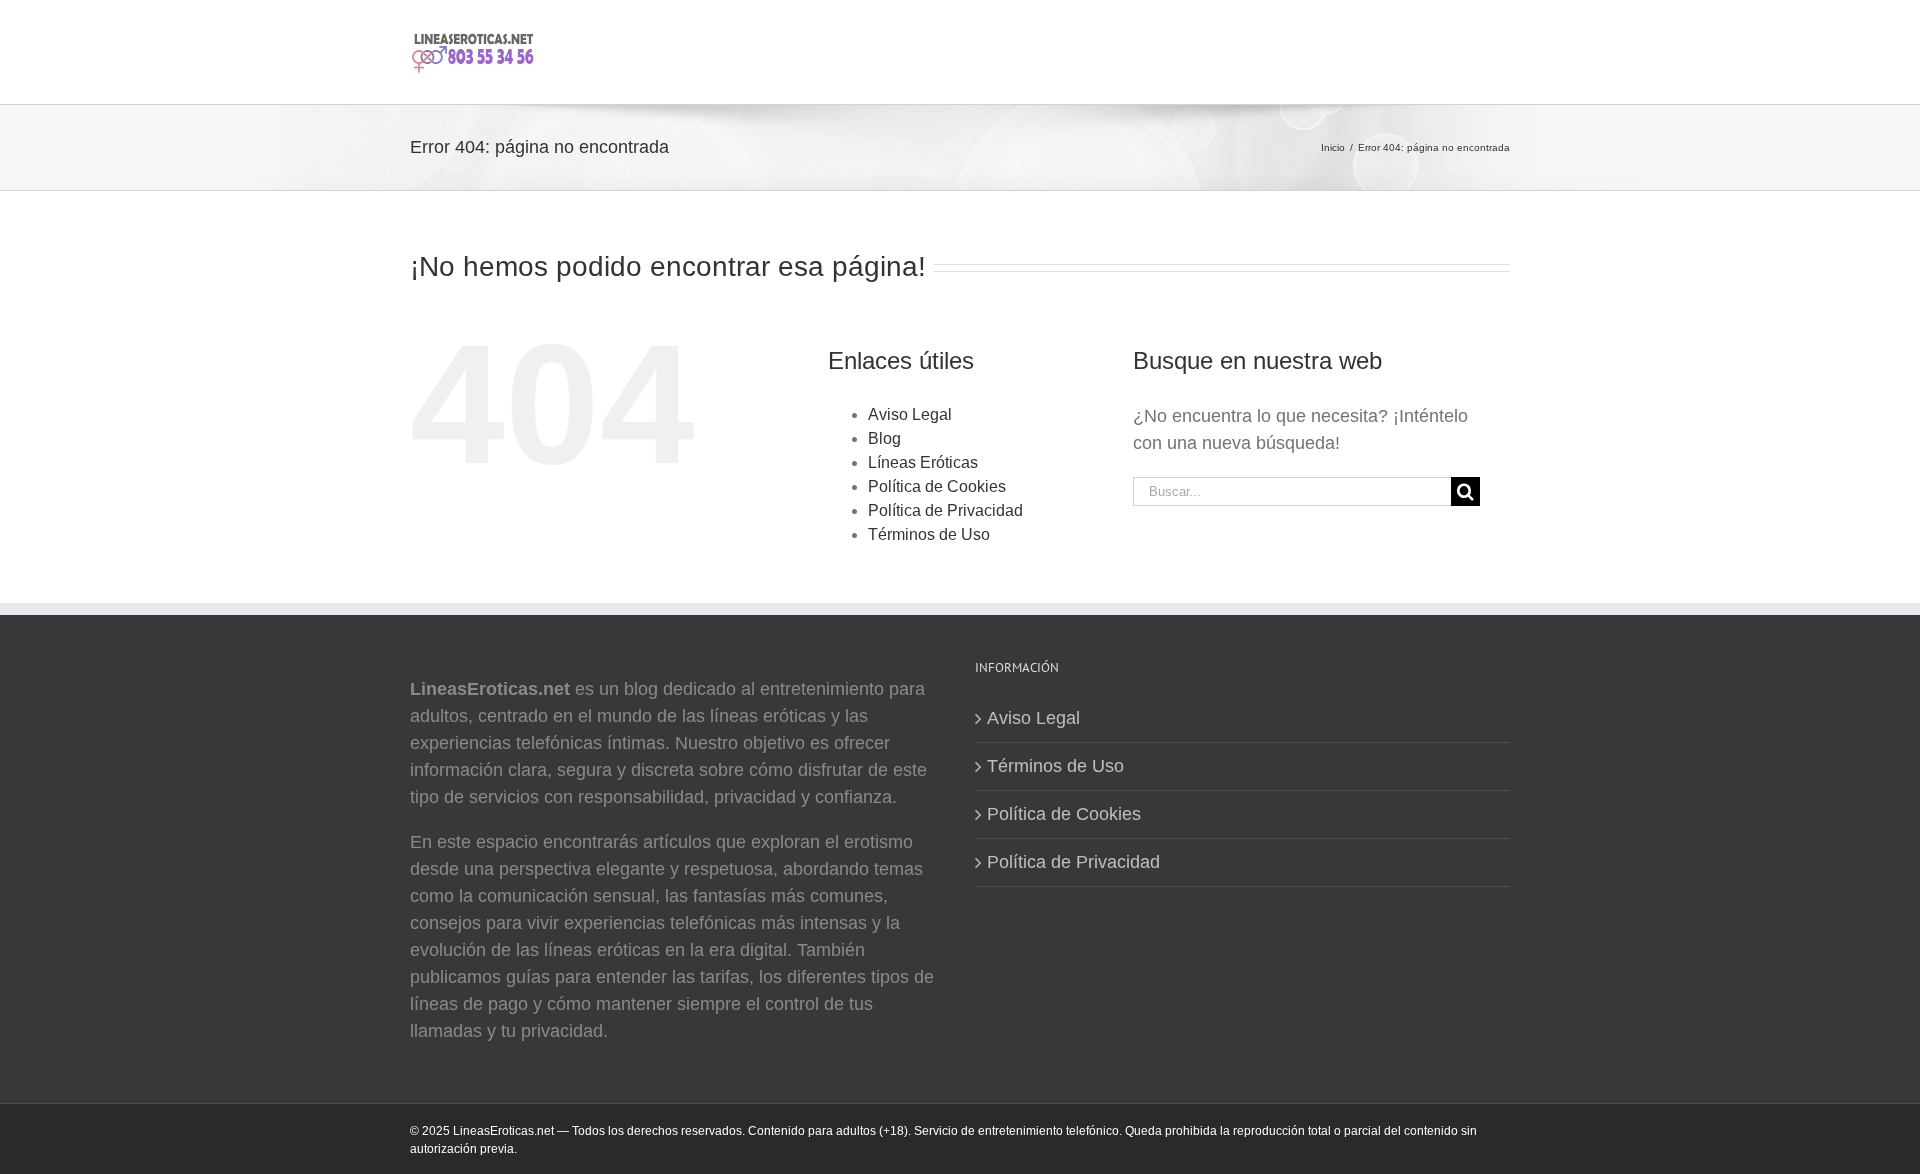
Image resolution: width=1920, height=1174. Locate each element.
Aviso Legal (910, 414)
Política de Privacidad (945, 510)
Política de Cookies (937, 486)
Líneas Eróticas (923, 462)
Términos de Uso (929, 534)
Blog (884, 438)
